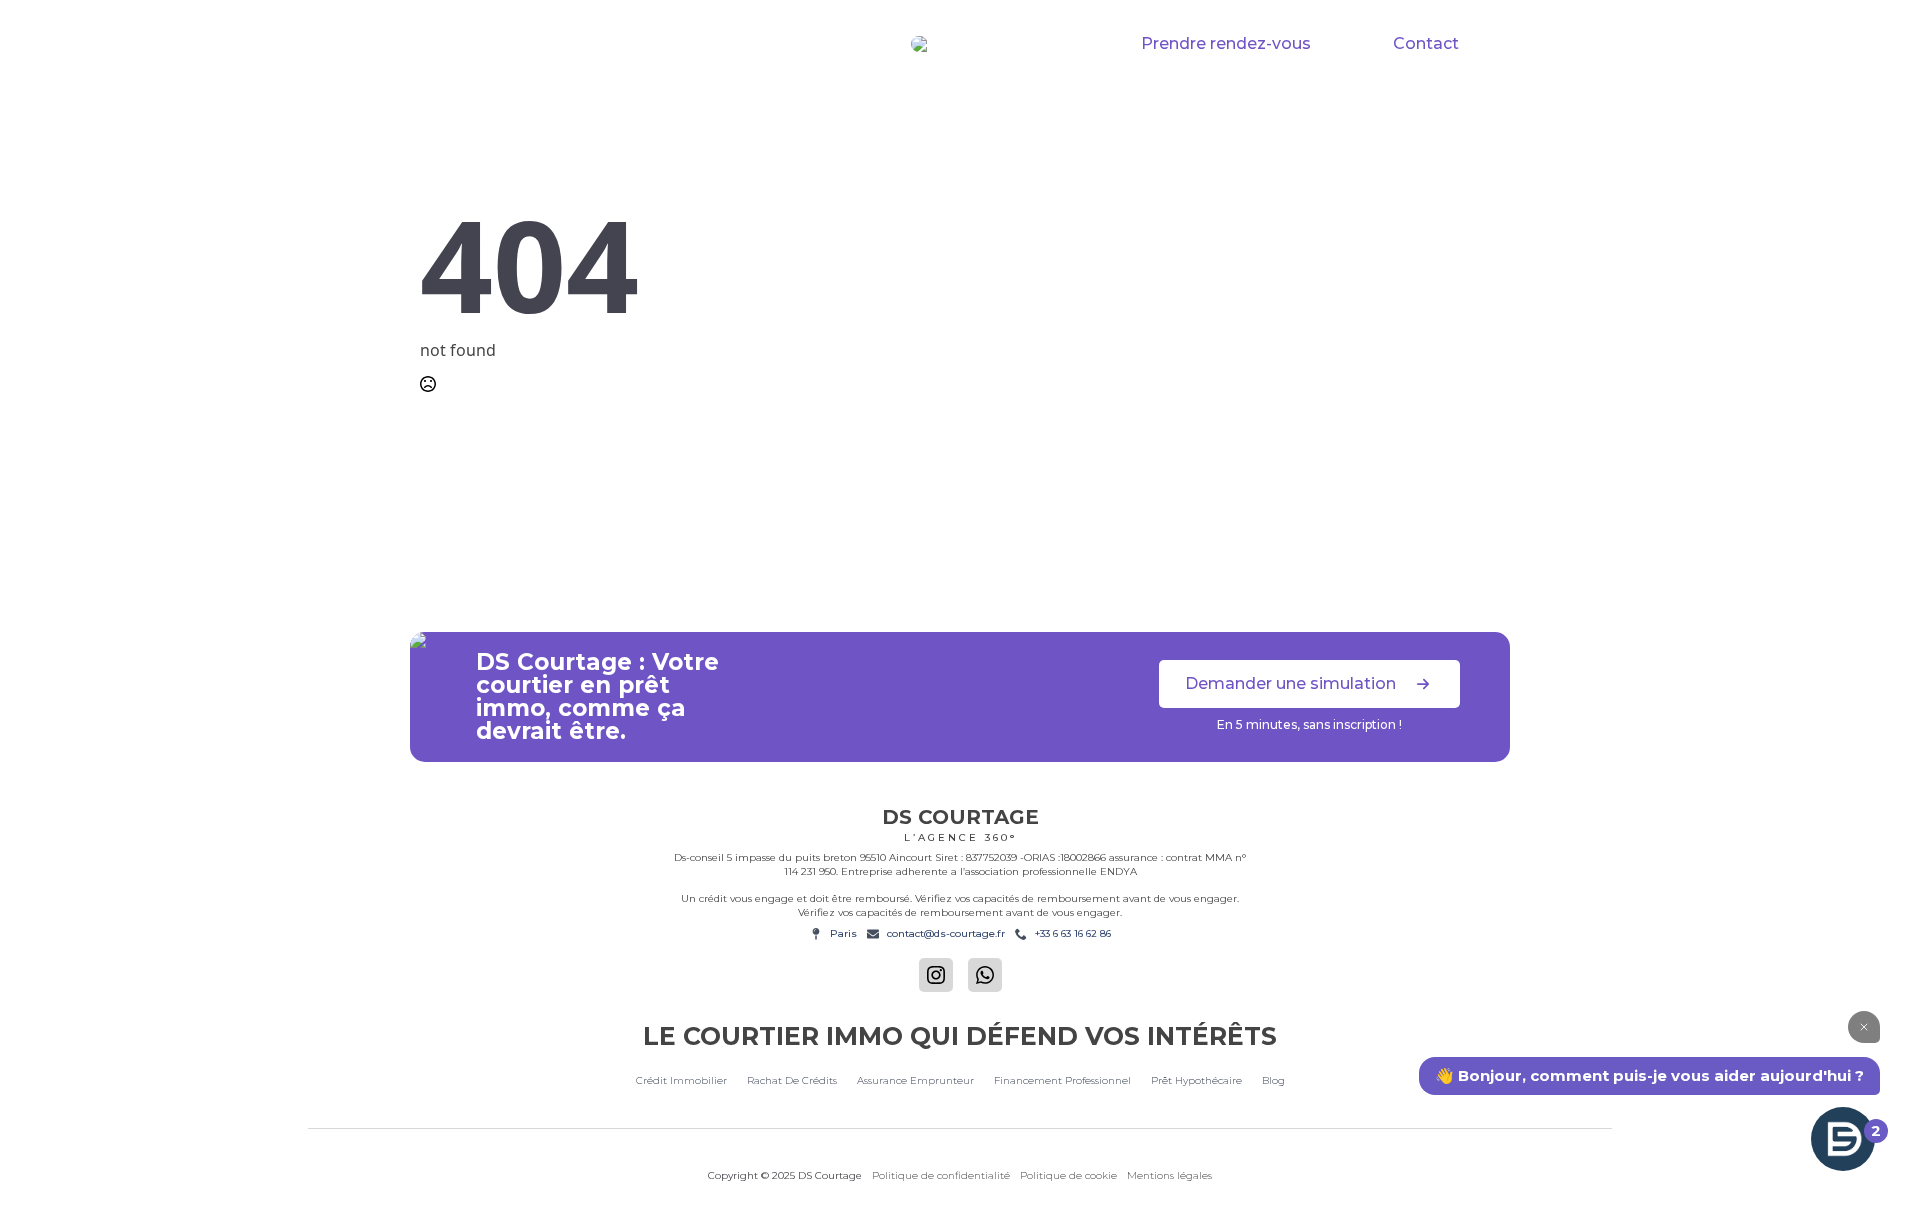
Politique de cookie (1068, 1175)
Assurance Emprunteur (968, 108)
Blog (1273, 1080)
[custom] (985, 975)
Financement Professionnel (1204, 108)
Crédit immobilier (681, 1080)
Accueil (458, 108)
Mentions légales (1169, 1175)
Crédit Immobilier (595, 108)
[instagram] (936, 975)
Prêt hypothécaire (1420, 108)
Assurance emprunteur (915, 1080)
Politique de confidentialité (941, 1175)
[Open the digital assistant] (1843, 1139)
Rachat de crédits (770, 108)
